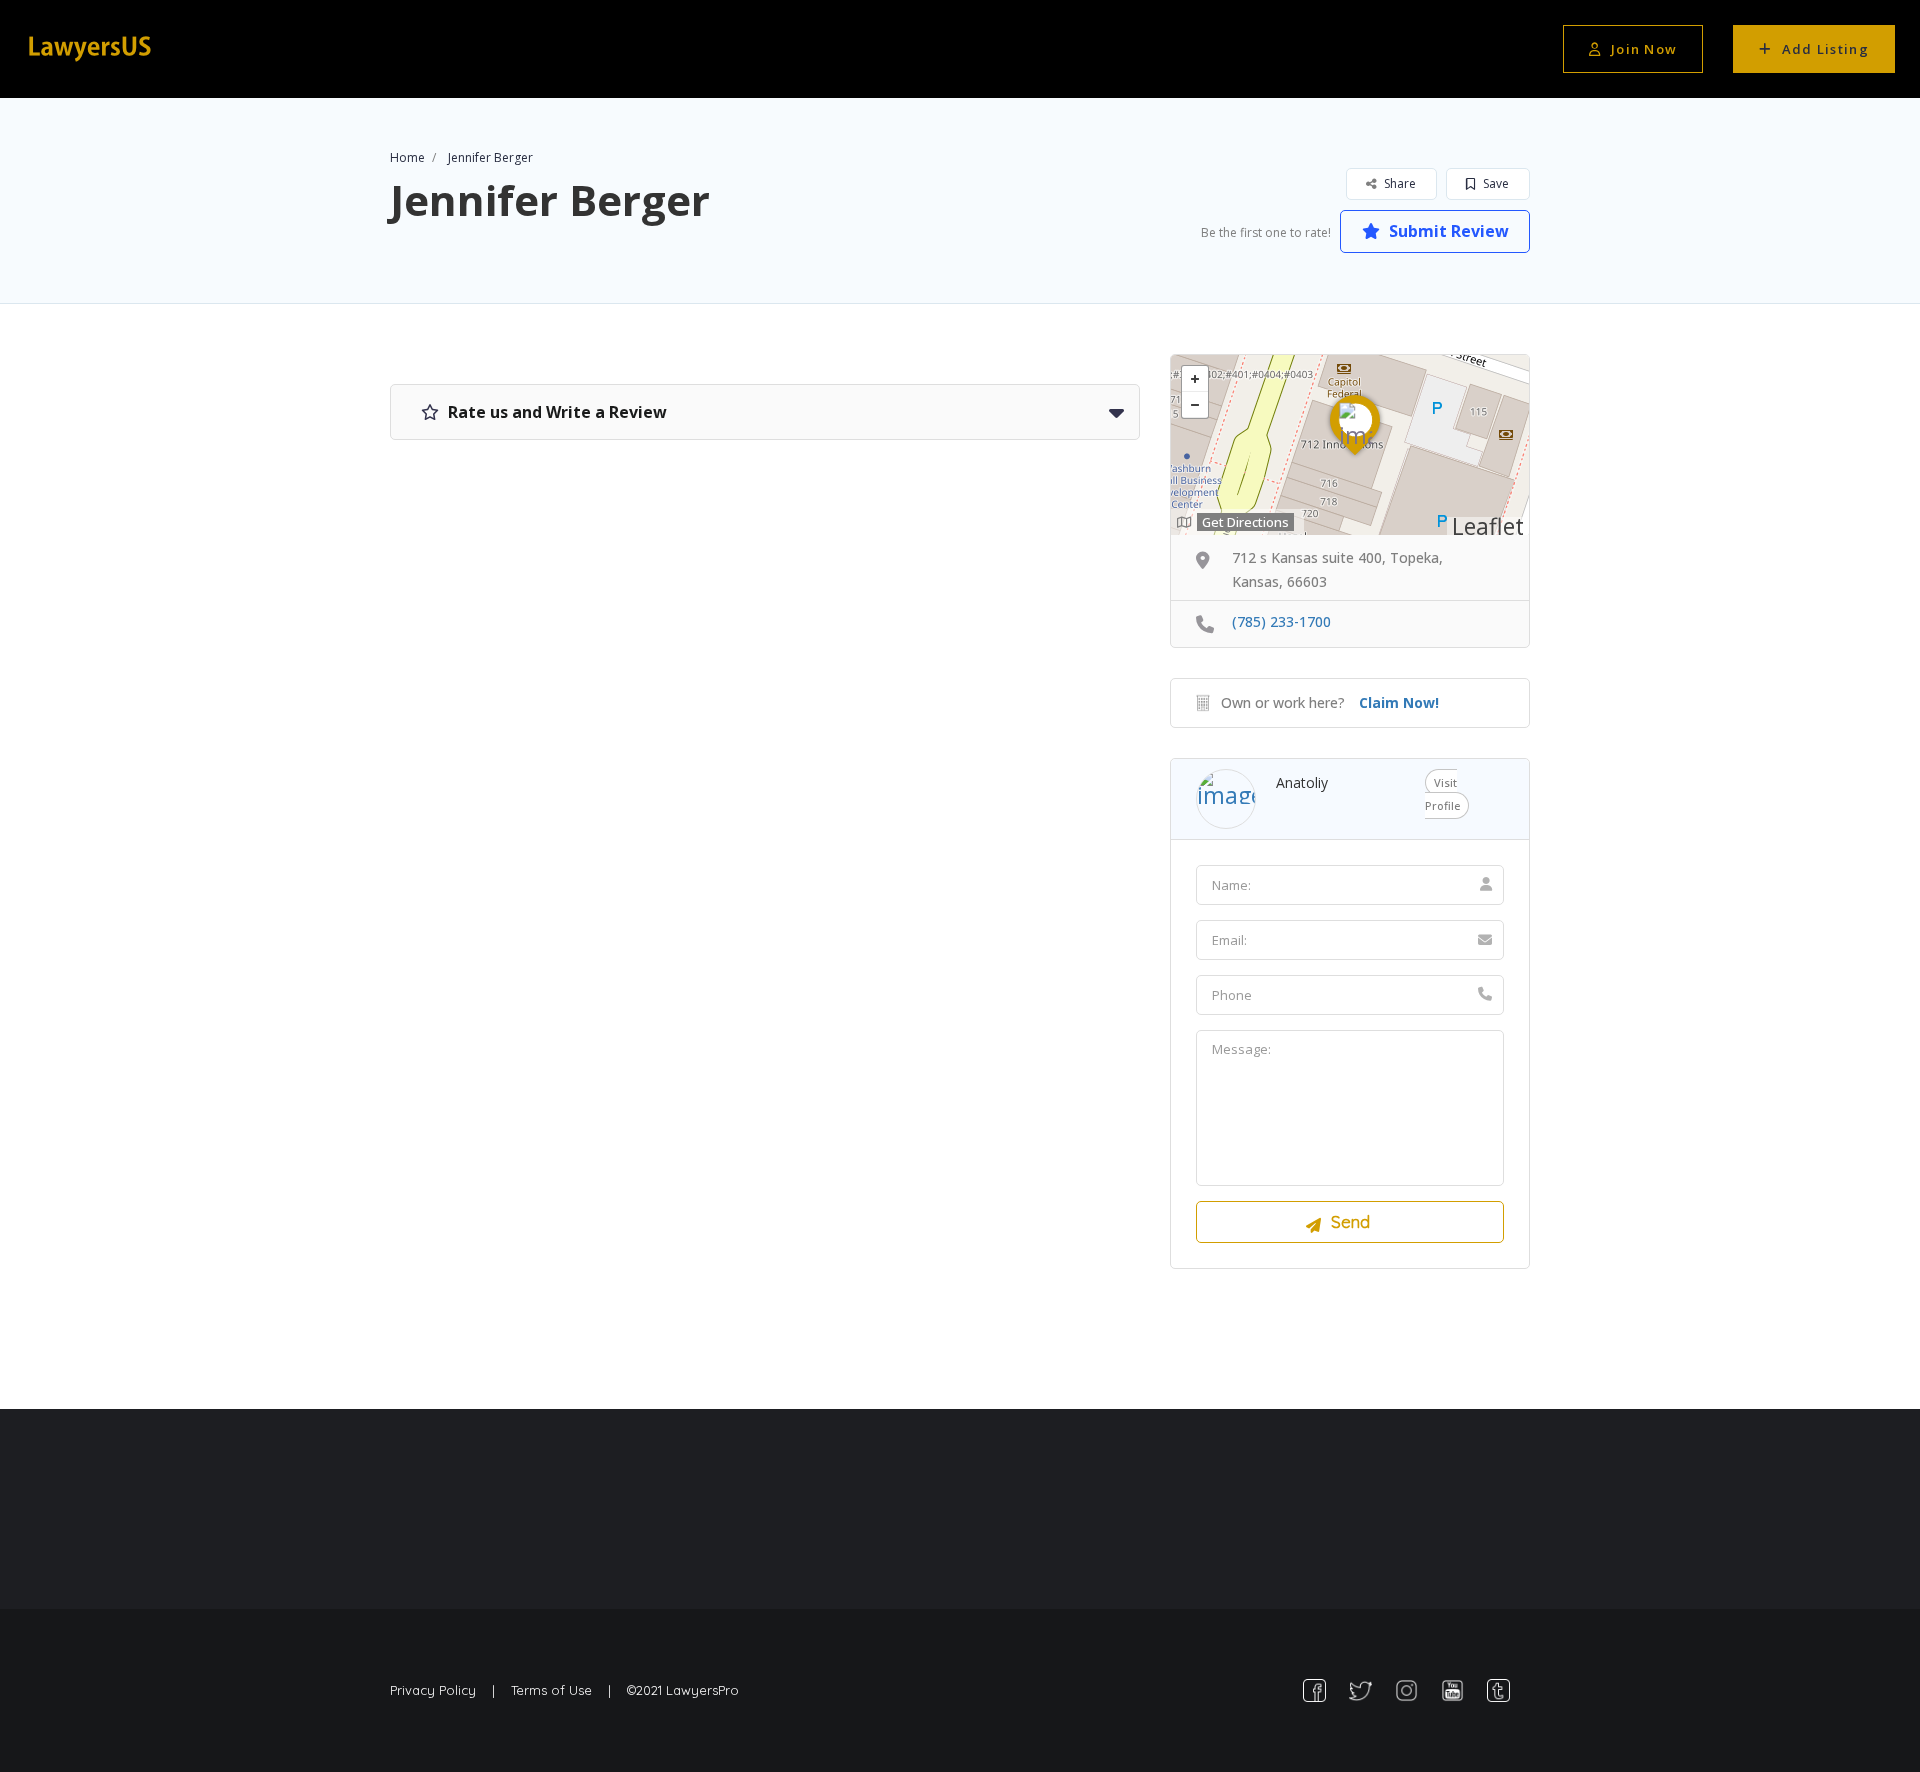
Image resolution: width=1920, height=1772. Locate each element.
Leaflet (1488, 526)
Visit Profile (1442, 794)
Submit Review (1447, 231)
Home (407, 157)
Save (1494, 183)
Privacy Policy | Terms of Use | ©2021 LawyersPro (564, 1690)
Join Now (1644, 49)
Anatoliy (1302, 782)
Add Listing (1825, 49)
